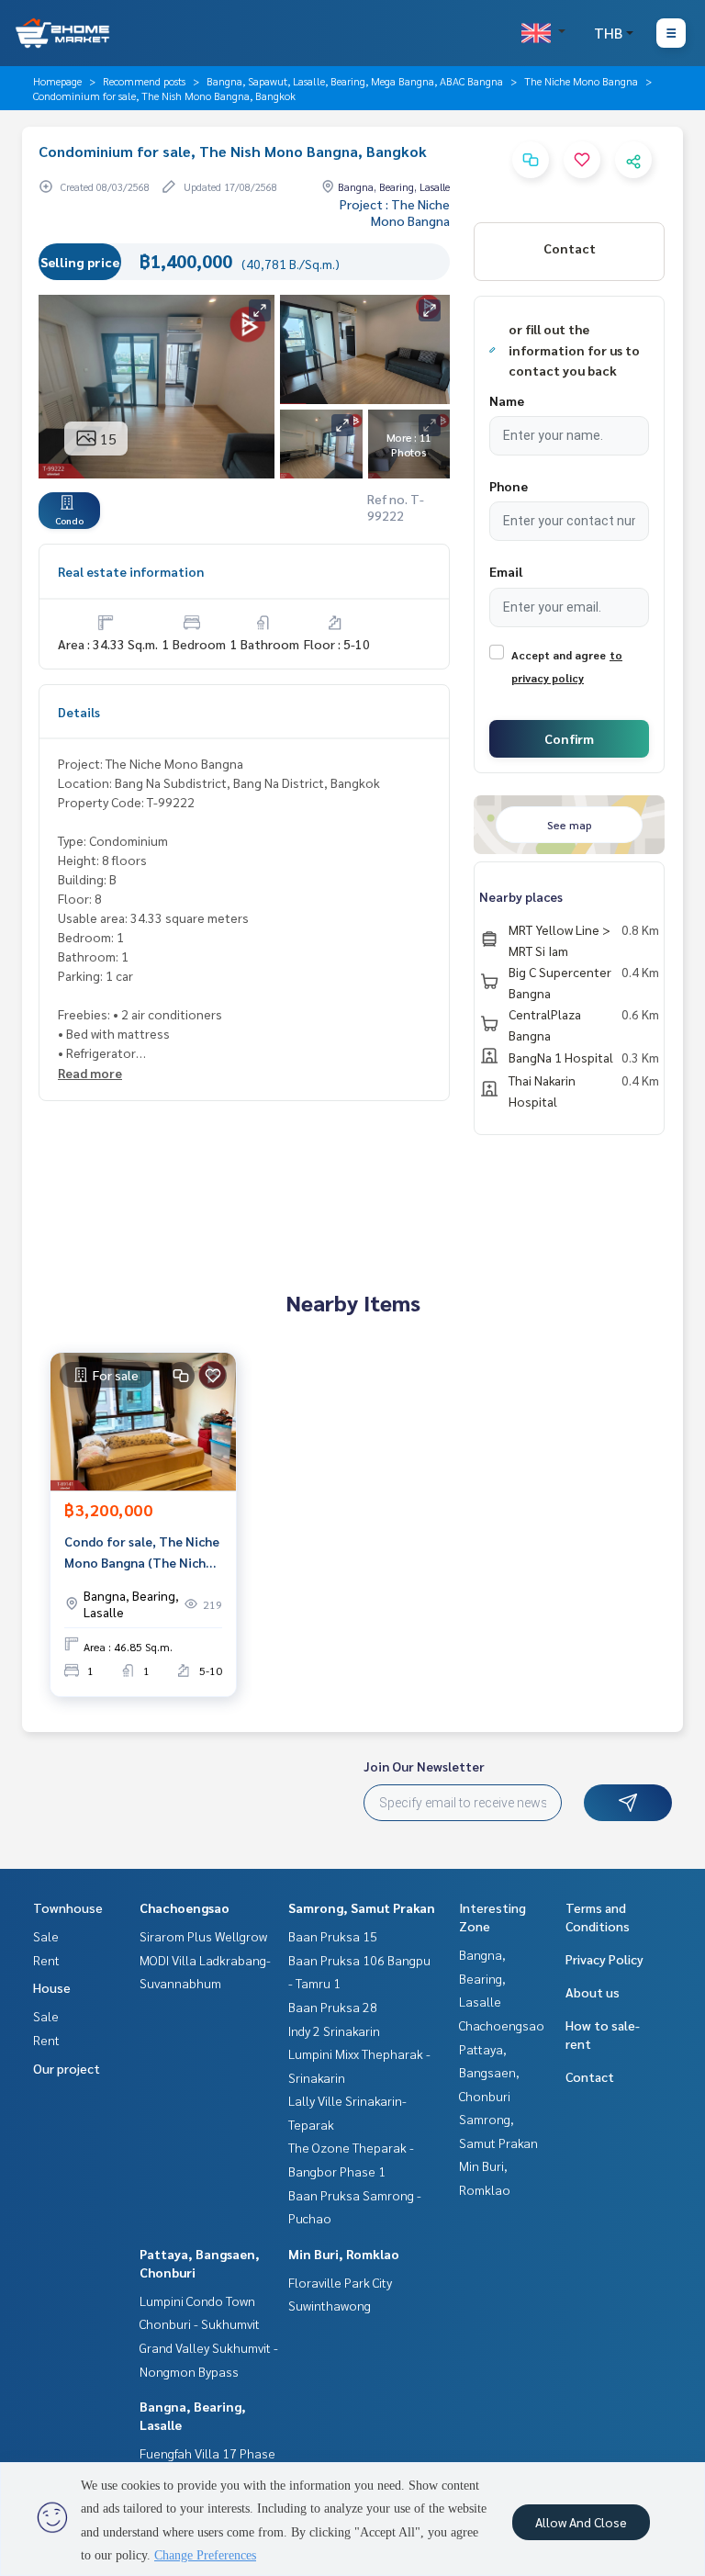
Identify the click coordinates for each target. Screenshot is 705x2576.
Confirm (569, 738)
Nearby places (521, 896)
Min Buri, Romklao (344, 2254)
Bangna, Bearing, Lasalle (482, 1978)
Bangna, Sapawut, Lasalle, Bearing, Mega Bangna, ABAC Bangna (355, 81)
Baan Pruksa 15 (333, 1936)
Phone (509, 486)
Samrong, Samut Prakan (362, 1907)
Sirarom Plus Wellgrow (203, 1936)
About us (593, 1992)
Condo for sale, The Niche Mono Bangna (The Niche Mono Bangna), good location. (142, 1552)
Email (506, 571)
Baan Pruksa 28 (333, 2007)
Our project (67, 2068)
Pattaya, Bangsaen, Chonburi (489, 2072)
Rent (46, 1960)
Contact (590, 2076)
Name (507, 400)
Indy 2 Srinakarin (334, 2030)
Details (79, 712)
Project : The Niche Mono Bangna (395, 212)
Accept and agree (559, 655)
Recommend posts (144, 81)
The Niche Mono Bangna (581, 81)
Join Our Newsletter (424, 1766)
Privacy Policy (604, 1959)
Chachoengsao (185, 1907)
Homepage (57, 81)
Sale (46, 1936)
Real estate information (131, 571)
